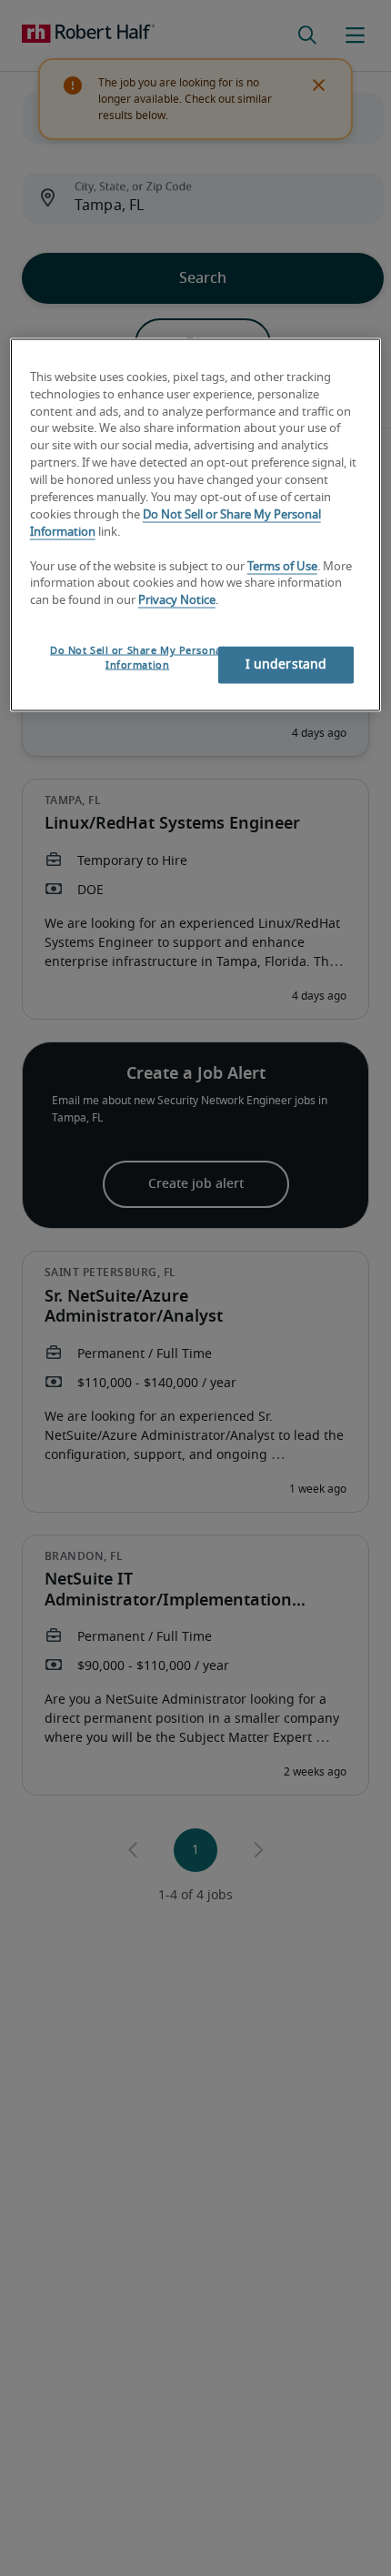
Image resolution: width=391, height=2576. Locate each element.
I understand (286, 665)
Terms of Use (282, 566)
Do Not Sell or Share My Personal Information (137, 658)
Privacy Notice (177, 601)
